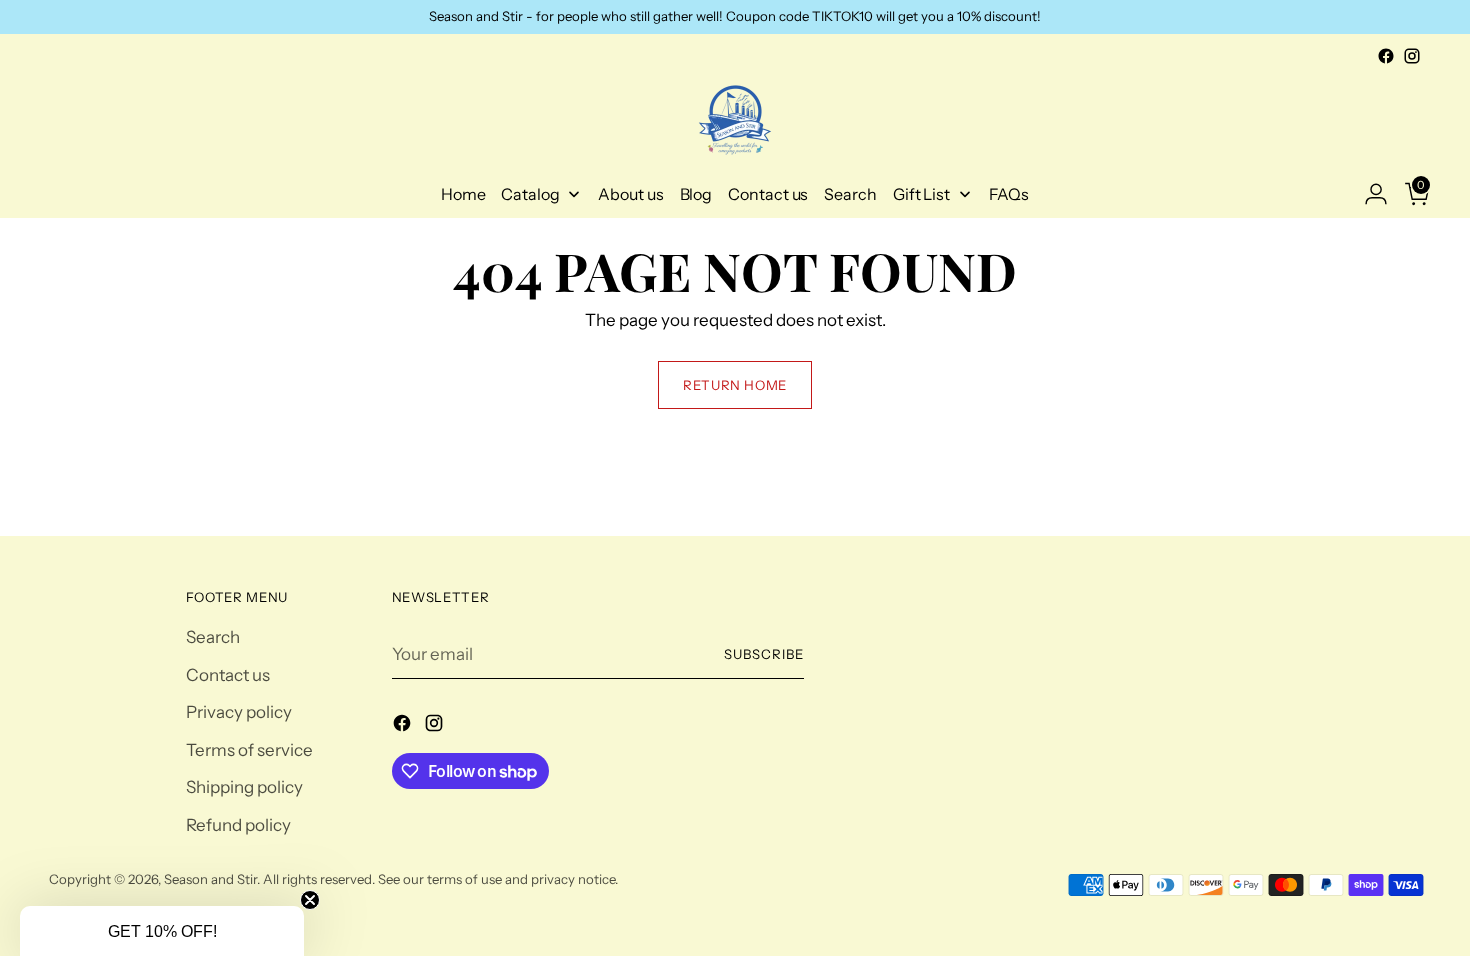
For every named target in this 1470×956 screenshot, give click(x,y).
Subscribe (764, 654)
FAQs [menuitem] (1009, 194)
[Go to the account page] (1368, 194)
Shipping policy (244, 787)
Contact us (228, 675)
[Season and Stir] (735, 120)
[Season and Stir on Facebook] (1386, 56)
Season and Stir (210, 879)
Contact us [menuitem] (768, 194)
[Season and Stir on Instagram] (1412, 56)
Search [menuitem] (850, 194)
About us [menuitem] (630, 194)
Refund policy (238, 825)
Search (213, 637)
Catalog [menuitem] (530, 194)
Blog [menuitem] (696, 194)
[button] (162, 931)
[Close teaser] (310, 900)
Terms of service (249, 750)
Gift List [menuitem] (921, 194)
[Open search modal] (60, 194)
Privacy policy (239, 712)
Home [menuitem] (463, 194)
